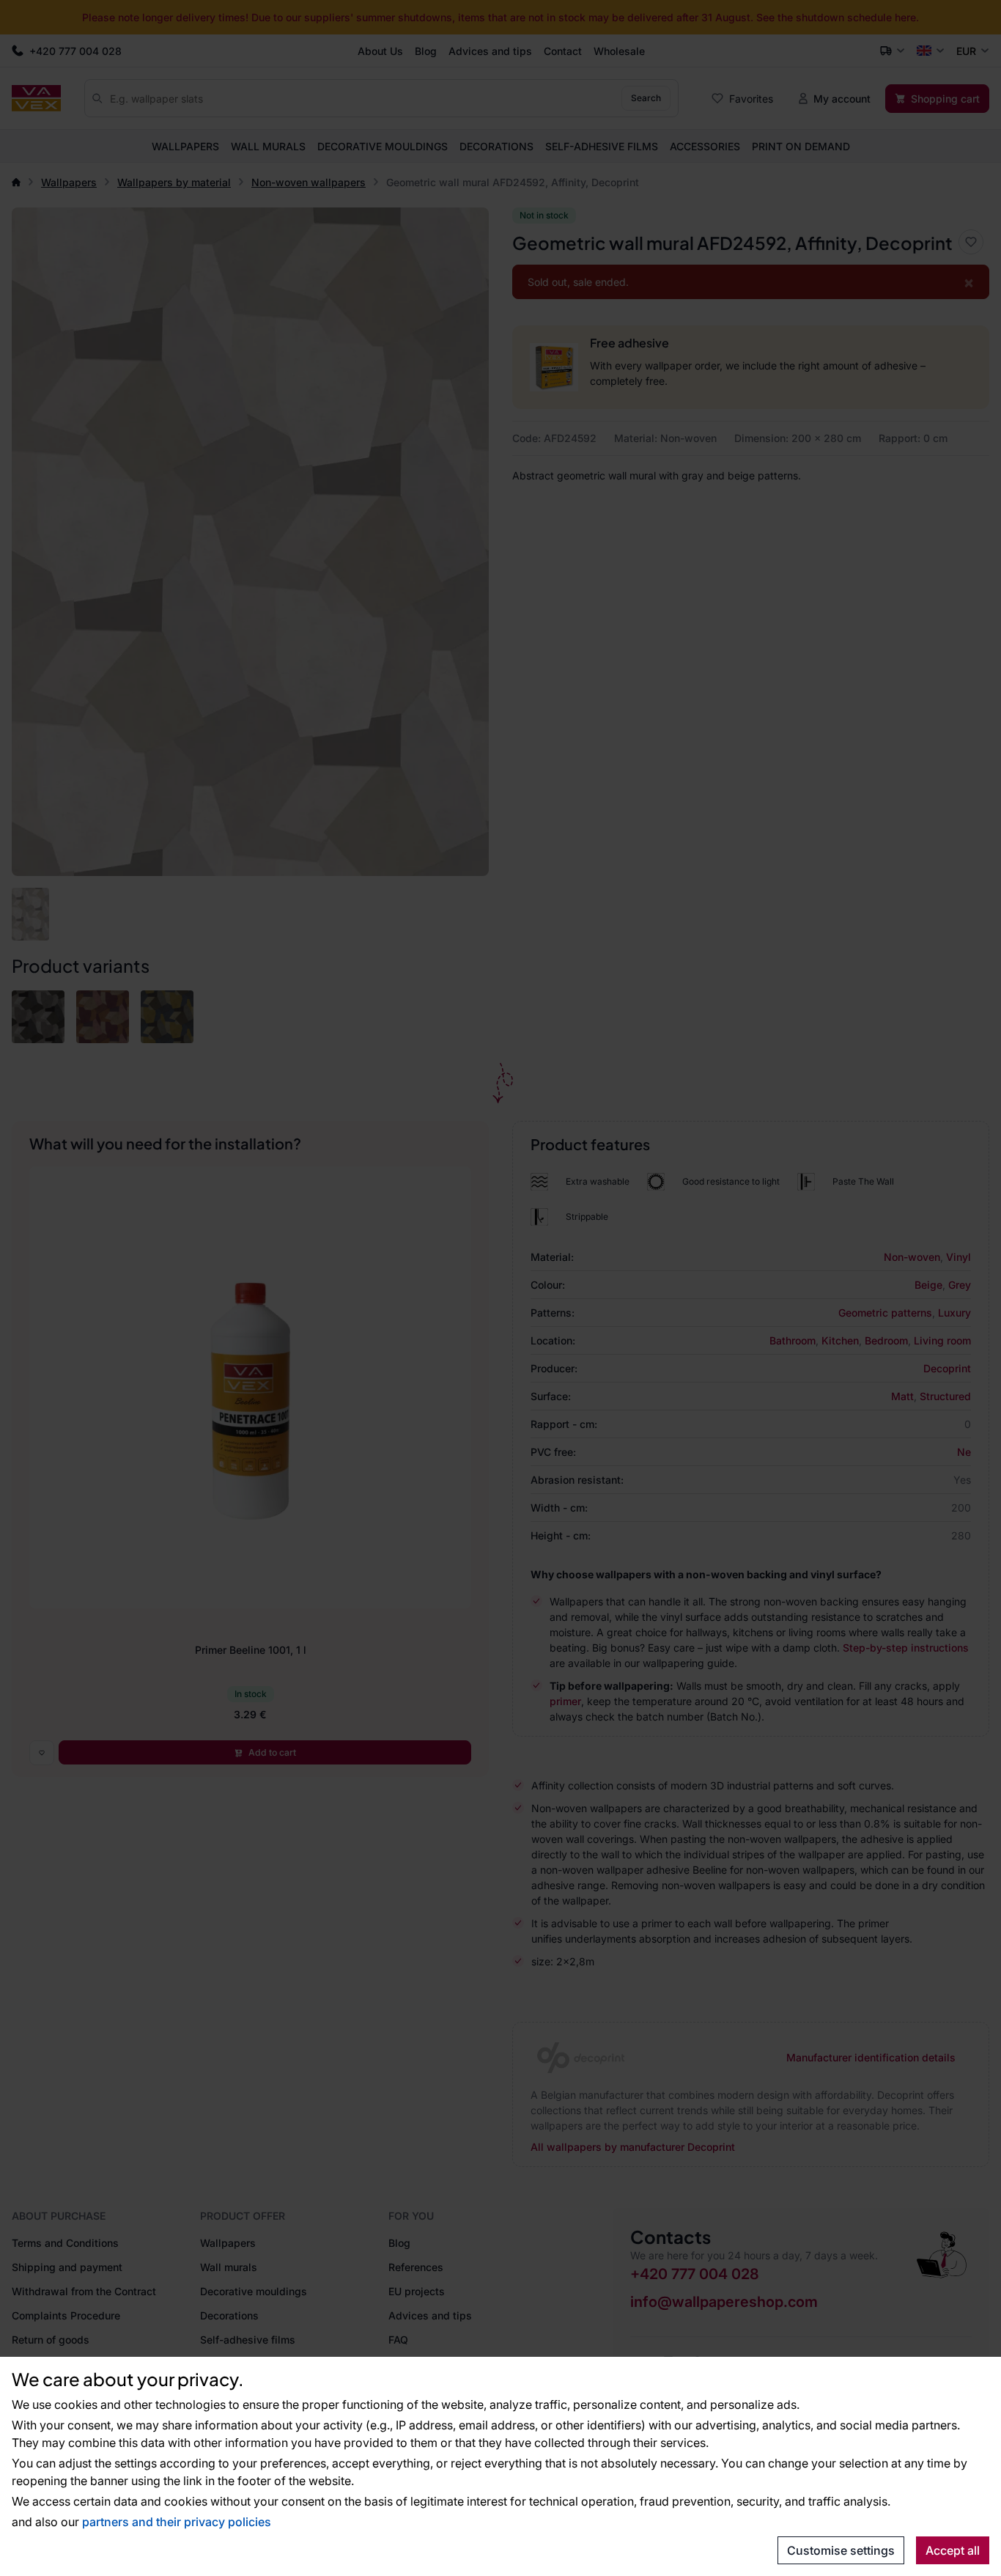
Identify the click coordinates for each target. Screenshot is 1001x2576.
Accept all (953, 2550)
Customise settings (841, 2550)
